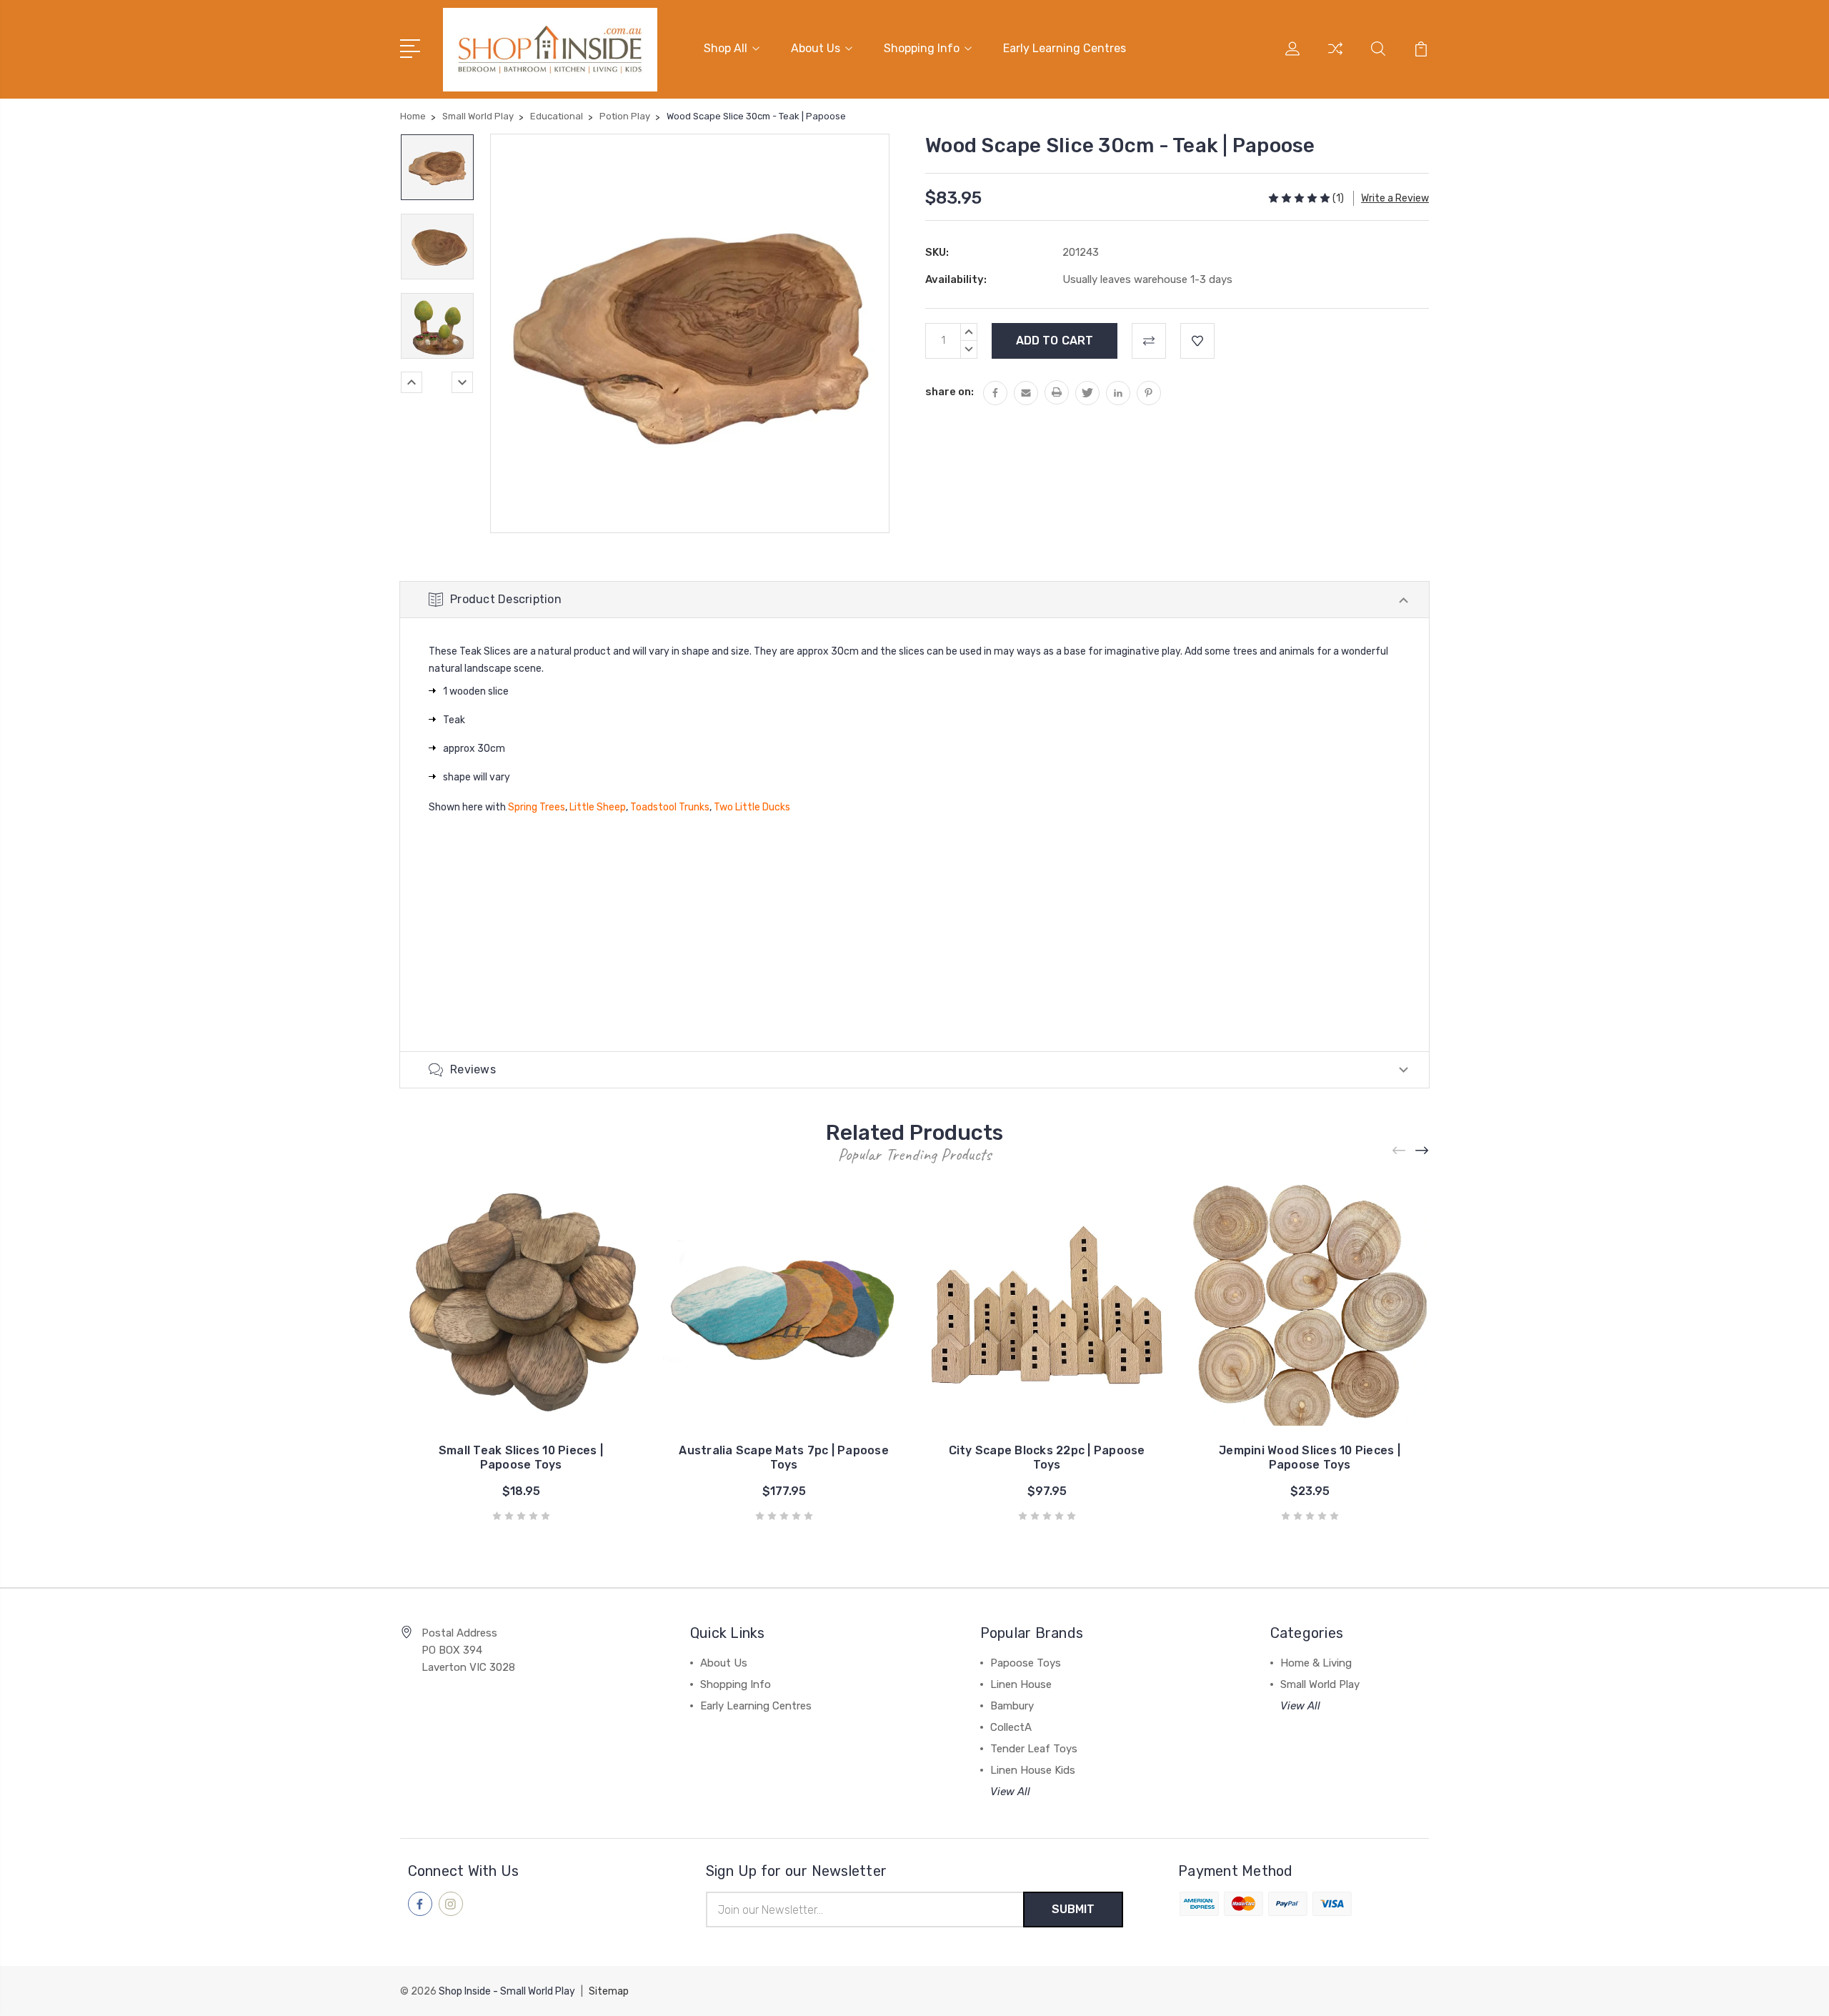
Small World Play (1320, 1684)
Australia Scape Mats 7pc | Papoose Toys (784, 1458)
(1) (1338, 198)
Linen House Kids (1033, 1770)
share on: (950, 392)
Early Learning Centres (1065, 48)
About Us (816, 48)
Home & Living (1316, 1663)
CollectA (1011, 1727)
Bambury (1012, 1706)
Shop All (726, 48)
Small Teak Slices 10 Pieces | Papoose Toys (521, 1458)
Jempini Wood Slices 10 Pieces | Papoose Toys (1310, 1458)
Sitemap (609, 1991)
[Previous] (412, 382)
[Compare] (1335, 57)
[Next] (462, 382)
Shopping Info (922, 48)
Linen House (1021, 1684)
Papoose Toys (1026, 1663)
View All (1010, 1792)
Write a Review (1395, 198)
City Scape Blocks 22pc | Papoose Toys (1047, 1458)
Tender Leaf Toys (1034, 1749)
